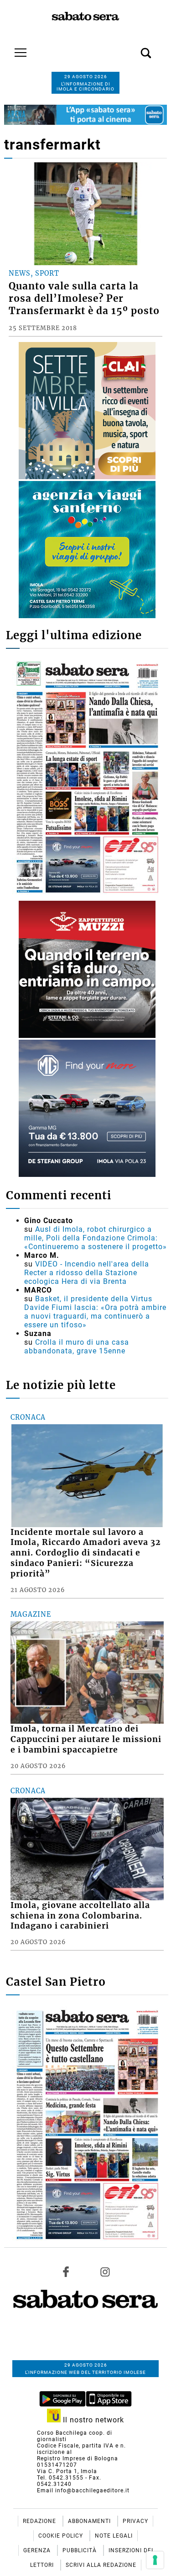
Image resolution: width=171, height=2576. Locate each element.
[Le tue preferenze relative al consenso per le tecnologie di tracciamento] (155, 2560)
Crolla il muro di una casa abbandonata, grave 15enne (77, 1347)
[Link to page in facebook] (66, 2271)
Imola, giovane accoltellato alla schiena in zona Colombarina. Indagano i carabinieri (80, 1916)
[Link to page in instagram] (105, 2271)
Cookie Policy (62, 2536)
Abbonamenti (90, 2521)
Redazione (40, 2521)
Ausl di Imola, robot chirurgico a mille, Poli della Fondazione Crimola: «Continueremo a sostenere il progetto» (96, 1238)
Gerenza (38, 2550)
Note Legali (114, 2536)
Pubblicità (80, 2550)
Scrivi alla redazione (101, 2565)
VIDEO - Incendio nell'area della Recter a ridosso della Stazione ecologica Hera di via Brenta (87, 1273)
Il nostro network (92, 2420)
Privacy (135, 2521)
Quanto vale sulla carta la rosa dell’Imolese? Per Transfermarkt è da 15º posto (84, 299)
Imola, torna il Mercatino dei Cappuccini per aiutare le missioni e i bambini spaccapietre (86, 1739)
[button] (132, 48)
